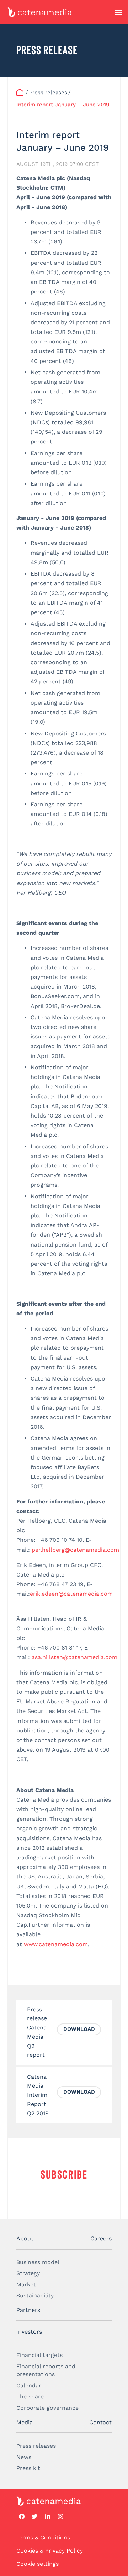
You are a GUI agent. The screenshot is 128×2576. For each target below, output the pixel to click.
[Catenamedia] (20, 93)
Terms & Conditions (43, 2538)
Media (25, 2422)
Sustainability (35, 2295)
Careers (101, 2238)
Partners (28, 2310)
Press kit (28, 2468)
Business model (38, 2262)
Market (26, 2284)
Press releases (36, 2446)
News (24, 2457)
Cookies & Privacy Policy (50, 2551)
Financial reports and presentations (46, 2370)
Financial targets (39, 2355)
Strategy (28, 2273)
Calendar (29, 2385)
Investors (29, 2332)
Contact (100, 2422)
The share (30, 2396)
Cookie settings (38, 2564)
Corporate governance (47, 2408)
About (25, 2238)
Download (79, 2029)
